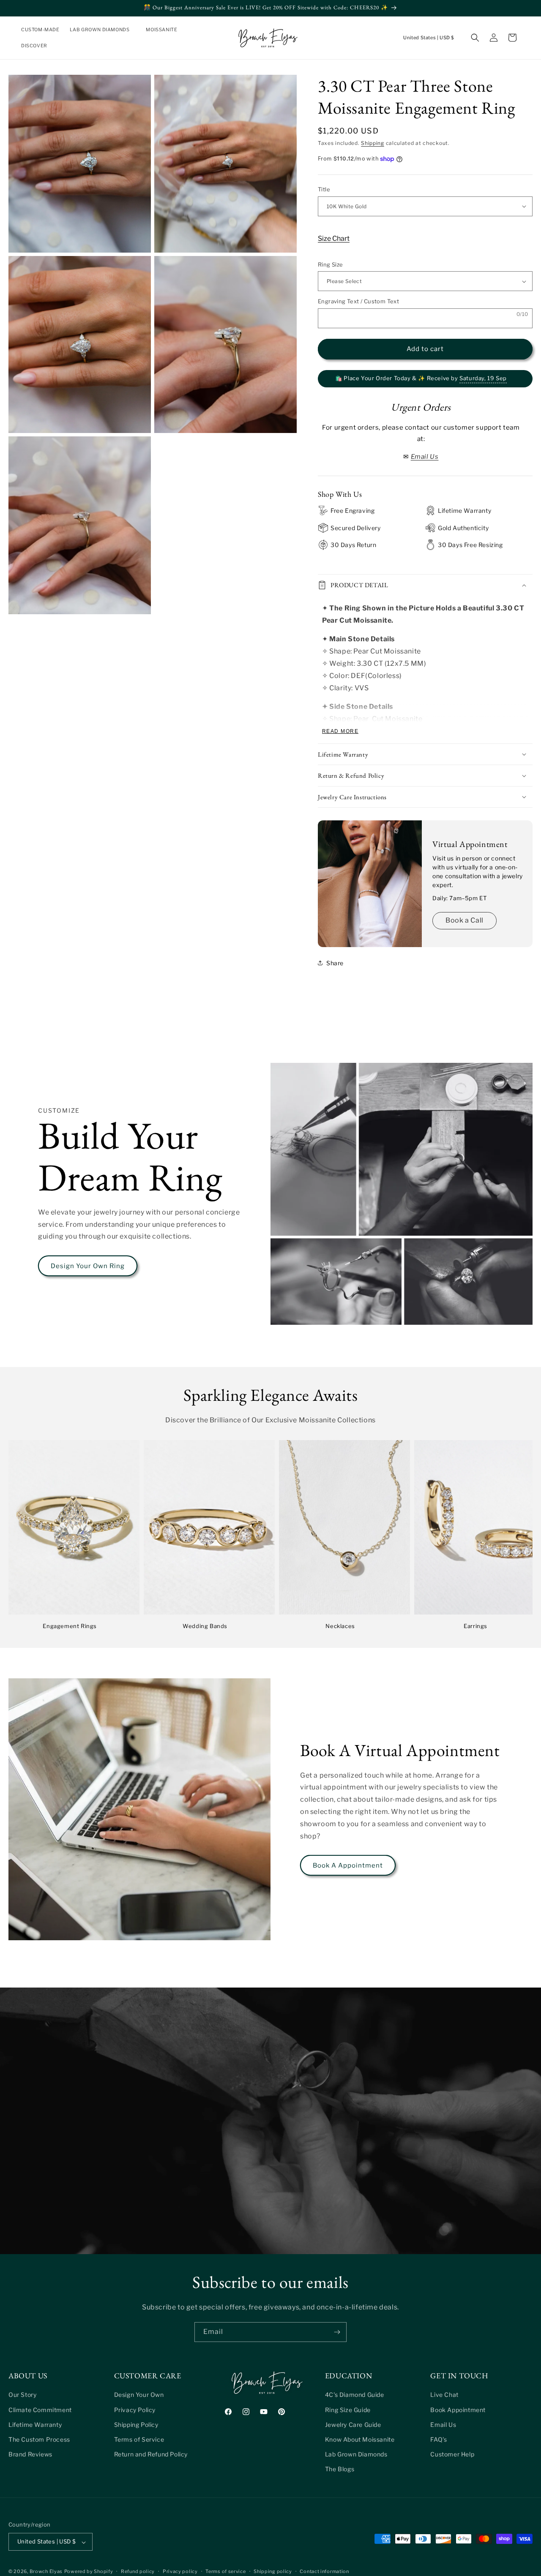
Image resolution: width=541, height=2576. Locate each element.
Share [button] (335, 963)
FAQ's (439, 2439)
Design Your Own (139, 2395)
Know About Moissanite (360, 2439)
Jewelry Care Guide (353, 2424)
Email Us (443, 2424)
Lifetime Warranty (35, 2424)
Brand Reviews (30, 2454)
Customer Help (452, 2454)
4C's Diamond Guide (355, 2395)
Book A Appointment (348, 1865)
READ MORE (340, 731)
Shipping (373, 143)
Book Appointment (458, 2409)
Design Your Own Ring (88, 1266)
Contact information (324, 2571)
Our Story (22, 2395)
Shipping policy (273, 2571)
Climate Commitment (40, 2409)
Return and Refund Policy (151, 2454)
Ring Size (331, 264)
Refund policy (138, 2571)
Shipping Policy (136, 2424)
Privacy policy (180, 2571)
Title (324, 189)
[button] (103, 30)
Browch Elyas (46, 2572)
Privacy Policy (135, 2409)
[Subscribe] (337, 2332)
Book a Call (464, 920)
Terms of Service (139, 2439)
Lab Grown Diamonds (356, 2454)
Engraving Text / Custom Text (358, 301)
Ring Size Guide (348, 2409)
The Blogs (340, 2469)
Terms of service (225, 2571)
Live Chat (444, 2395)
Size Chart (334, 238)
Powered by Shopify (89, 2572)
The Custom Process (39, 2439)
